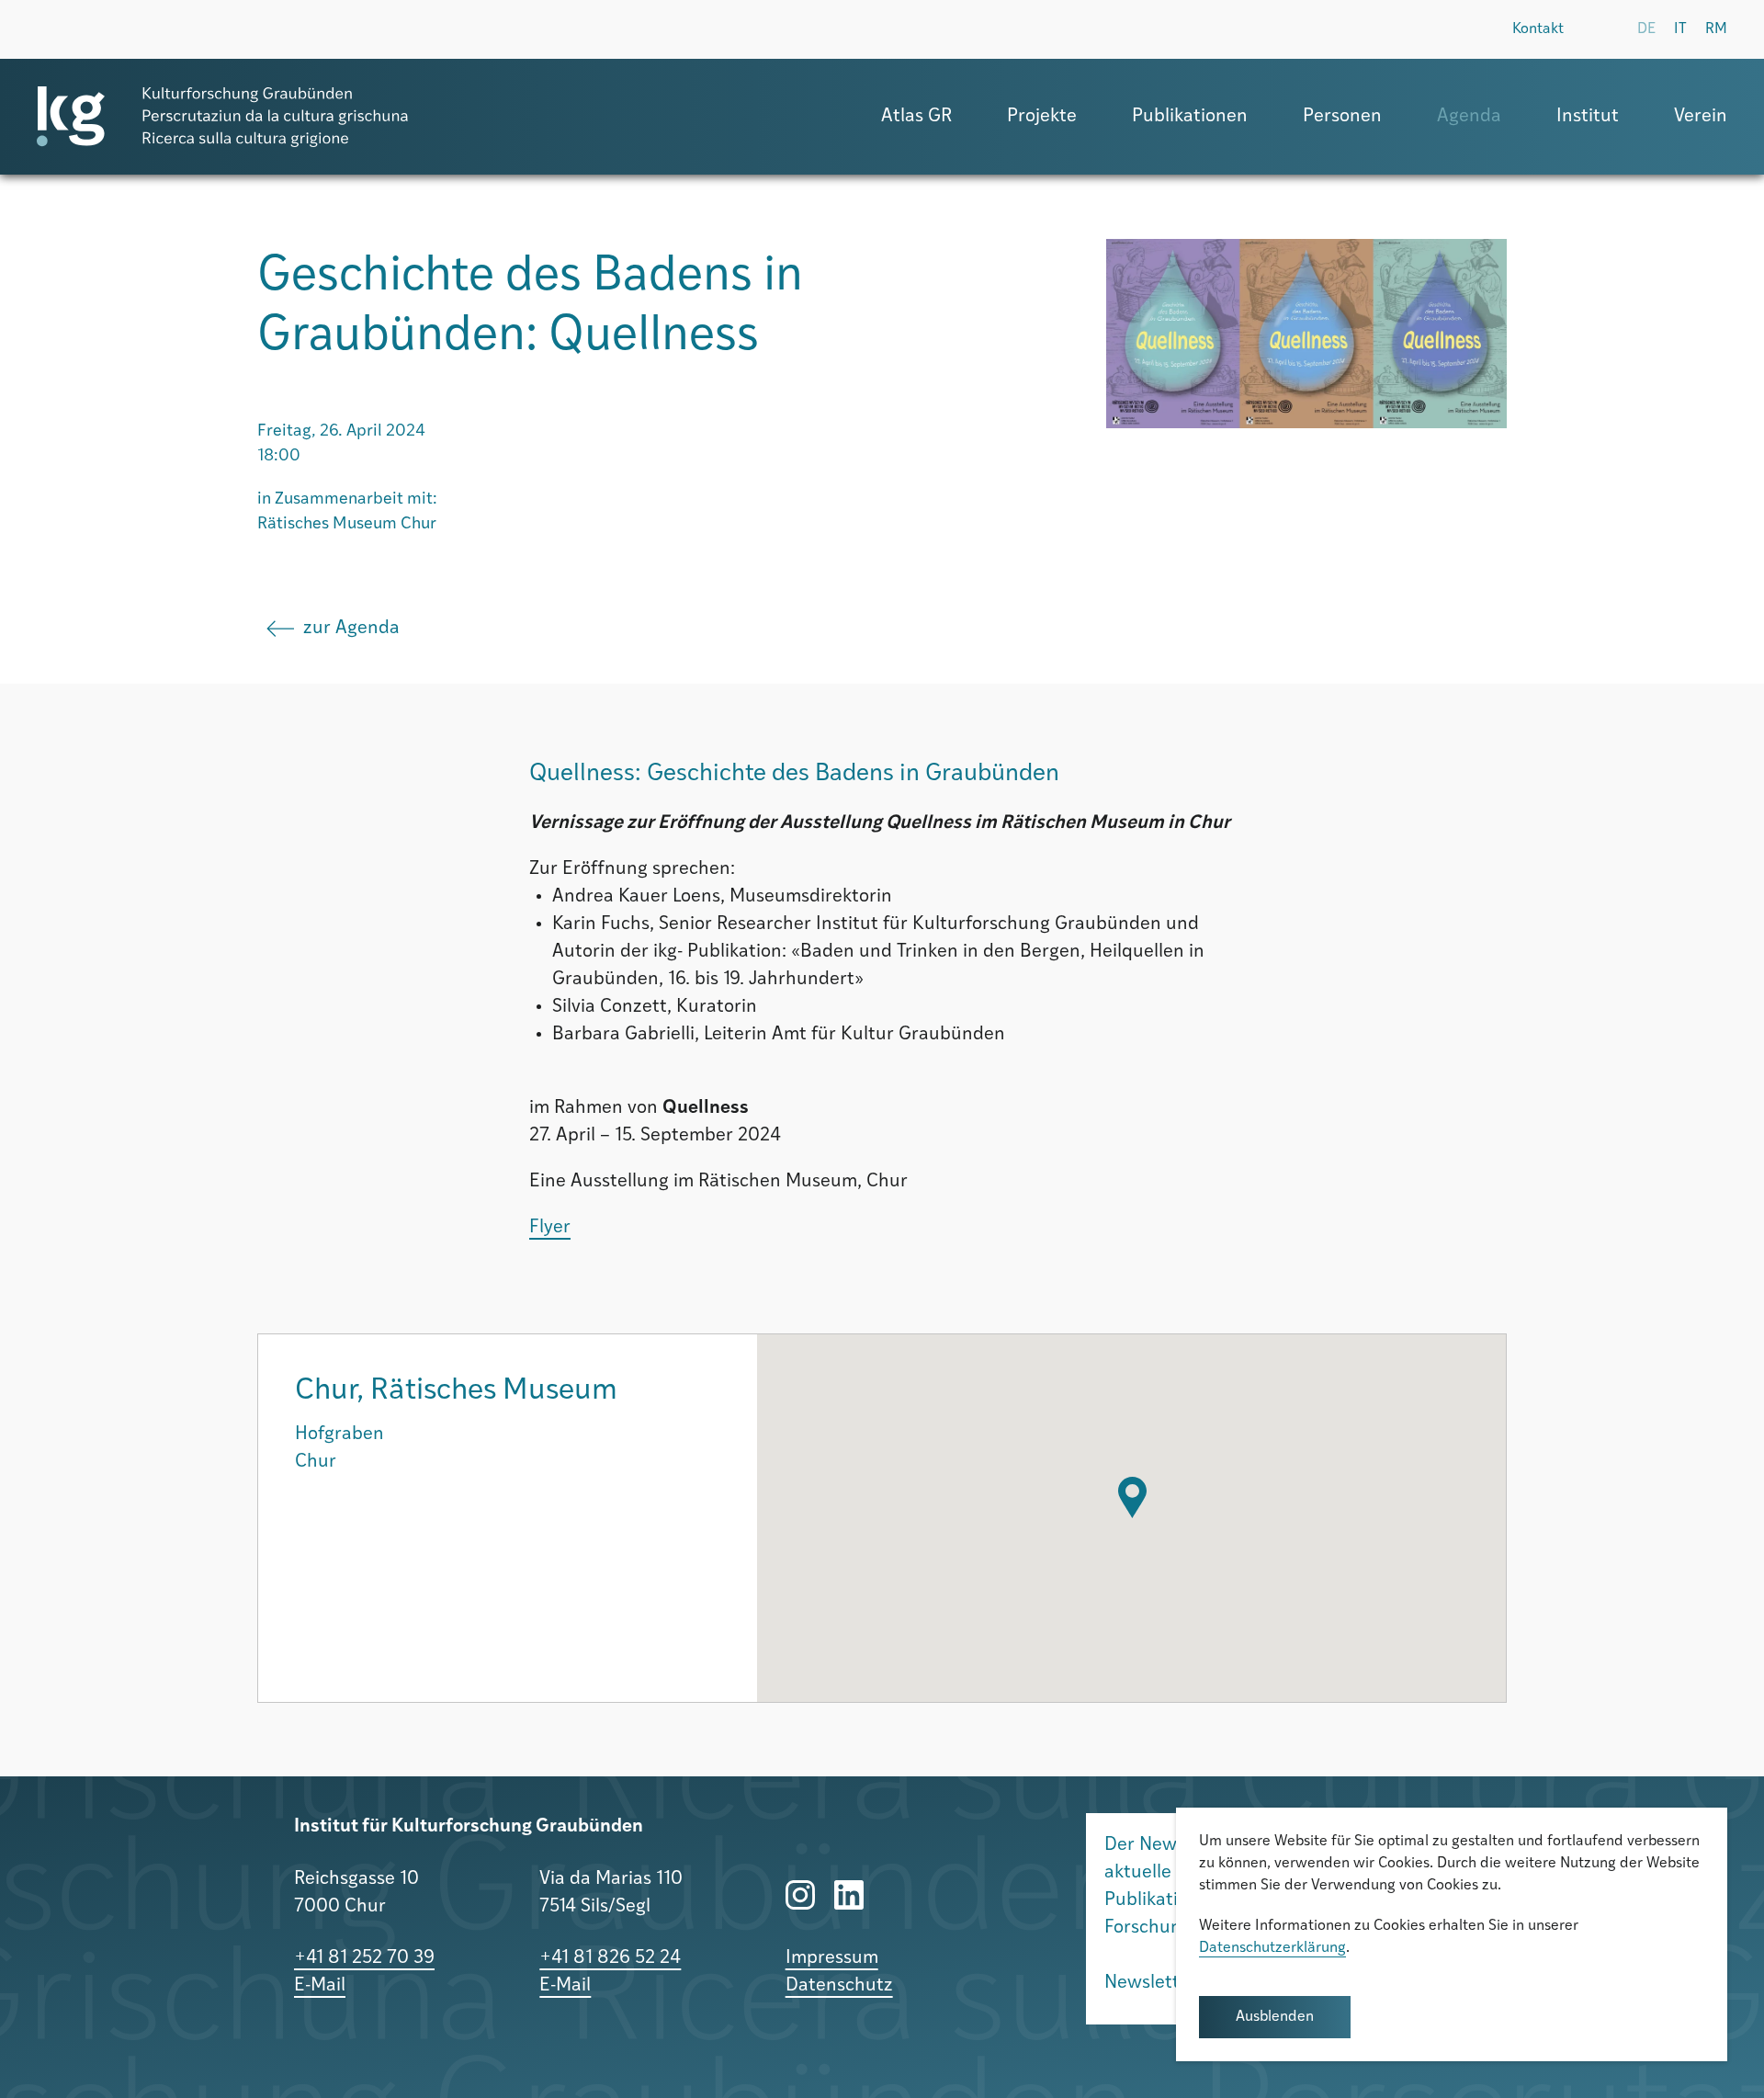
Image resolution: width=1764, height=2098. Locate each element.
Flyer (550, 1228)
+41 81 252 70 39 (364, 1958)
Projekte (1042, 117)
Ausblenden (1275, 2017)
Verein (1701, 117)
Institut (1588, 117)
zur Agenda (351, 629)
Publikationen (1190, 117)
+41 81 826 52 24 (610, 1958)
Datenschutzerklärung (1272, 1948)
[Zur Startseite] (222, 117)
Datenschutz (839, 1986)
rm (1716, 29)
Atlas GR (916, 117)
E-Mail (320, 1986)
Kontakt (1538, 29)
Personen (1342, 117)
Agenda (1469, 117)
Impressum (832, 1958)
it (1680, 29)
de (1646, 29)
